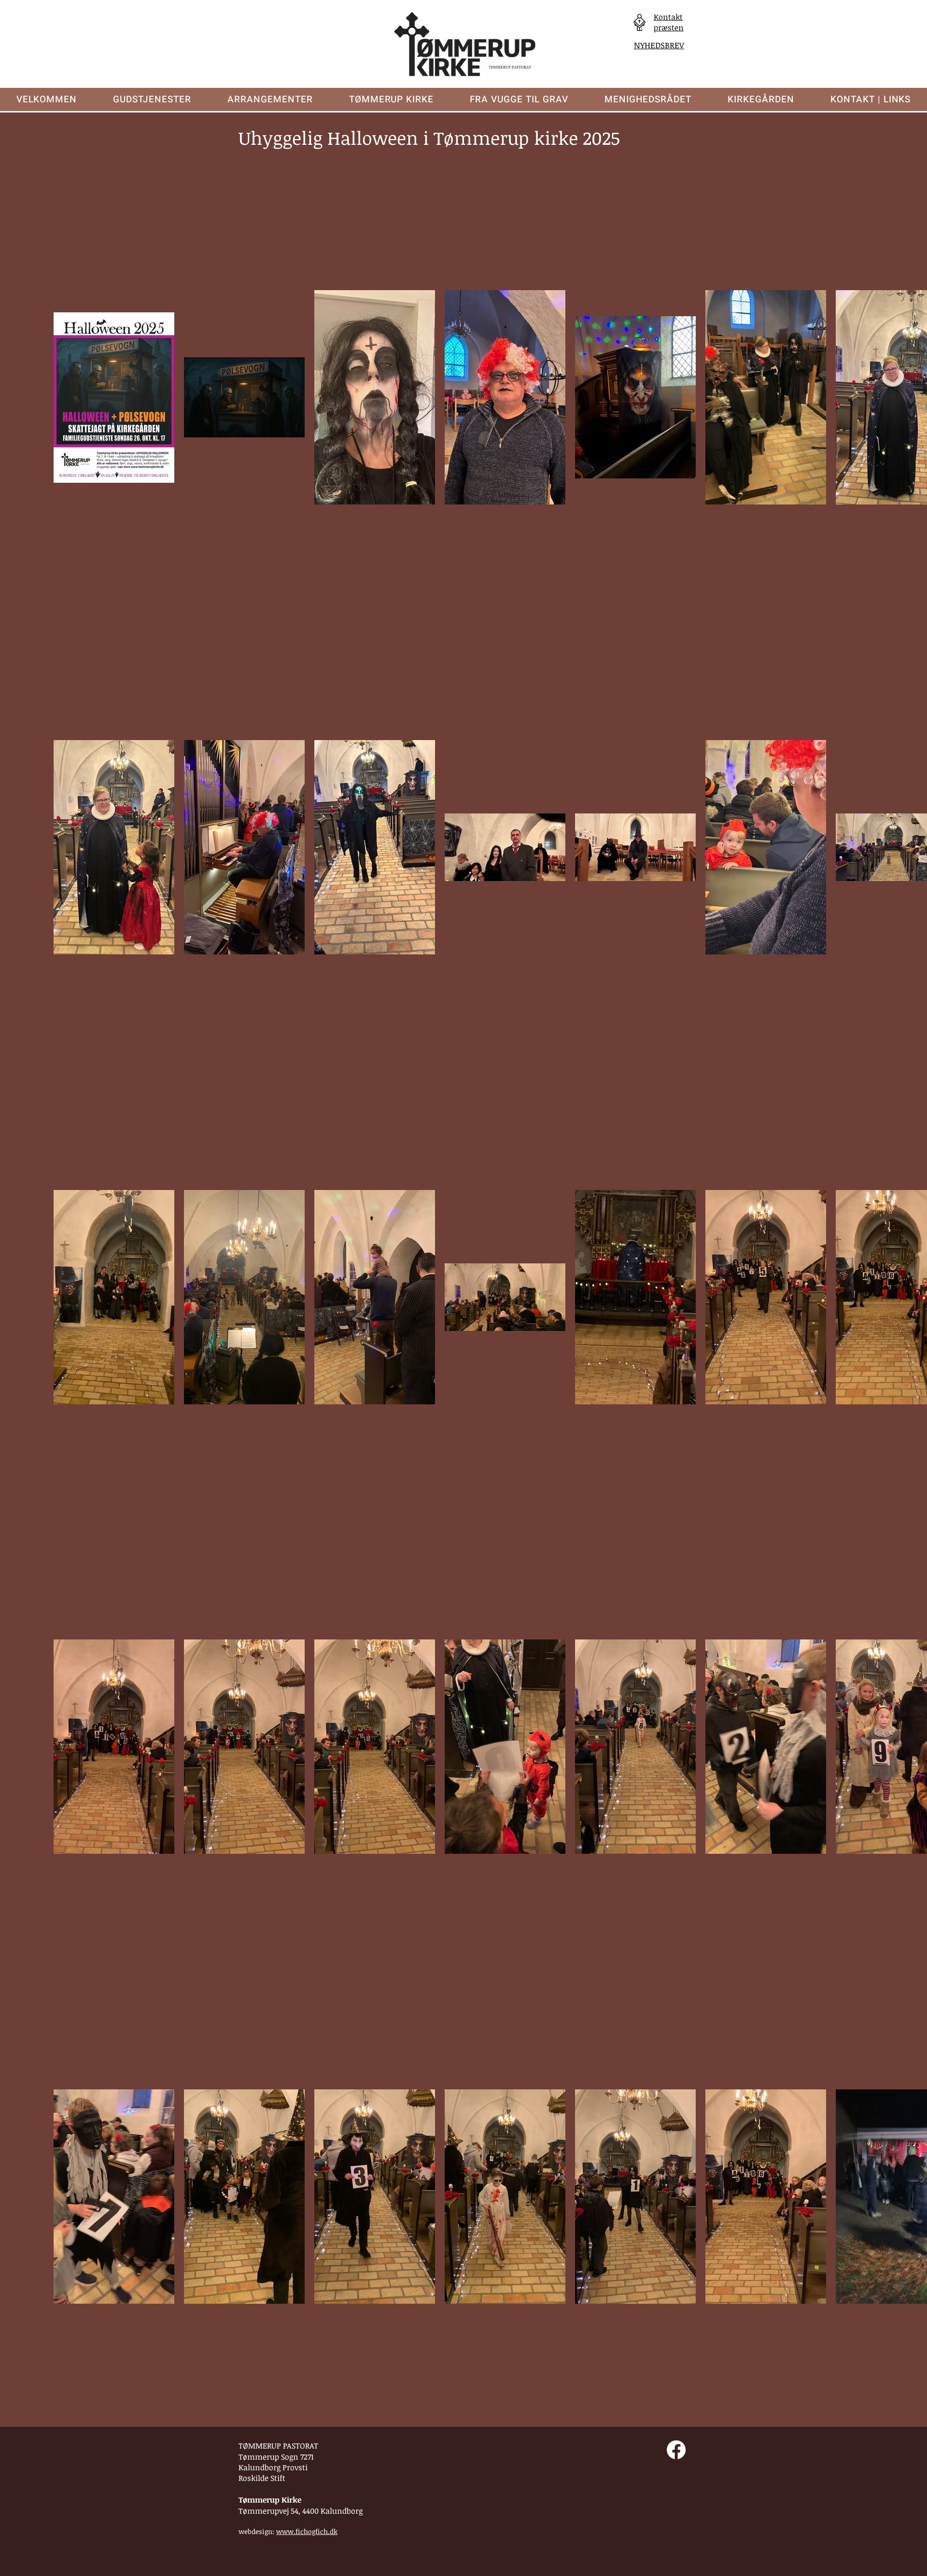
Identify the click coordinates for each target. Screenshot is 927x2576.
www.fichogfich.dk (307, 2531)
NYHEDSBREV (659, 45)
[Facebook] (676, 2450)
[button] (152, 99)
